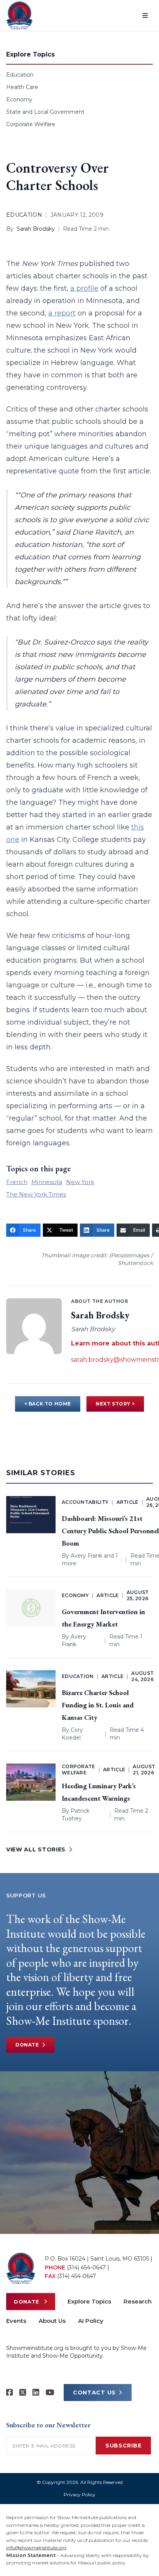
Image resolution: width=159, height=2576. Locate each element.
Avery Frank (86, 1556)
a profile (84, 288)
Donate (27, 2045)
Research (138, 2301)
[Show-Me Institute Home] (19, 15)
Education (20, 75)
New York (80, 1182)
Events (16, 2321)
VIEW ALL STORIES (36, 1849)
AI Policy (91, 2321)
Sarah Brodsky (36, 229)
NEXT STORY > (115, 1404)
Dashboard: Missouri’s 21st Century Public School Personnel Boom (110, 1531)
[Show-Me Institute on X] (23, 2393)
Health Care (22, 87)
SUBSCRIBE (123, 2446)
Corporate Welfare (31, 124)
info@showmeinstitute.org (36, 2548)
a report (62, 313)
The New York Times (36, 1194)
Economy (19, 99)
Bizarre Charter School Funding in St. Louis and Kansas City (98, 1705)
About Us (52, 2321)
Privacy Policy (79, 2495)
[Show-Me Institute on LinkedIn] (36, 2393)
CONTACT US (94, 2393)
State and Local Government (45, 112)
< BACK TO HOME (48, 1404)
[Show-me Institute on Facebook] (10, 2393)
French (17, 1182)
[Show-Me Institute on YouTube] (50, 2393)
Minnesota (47, 1182)
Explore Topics (89, 2301)
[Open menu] (145, 15)
